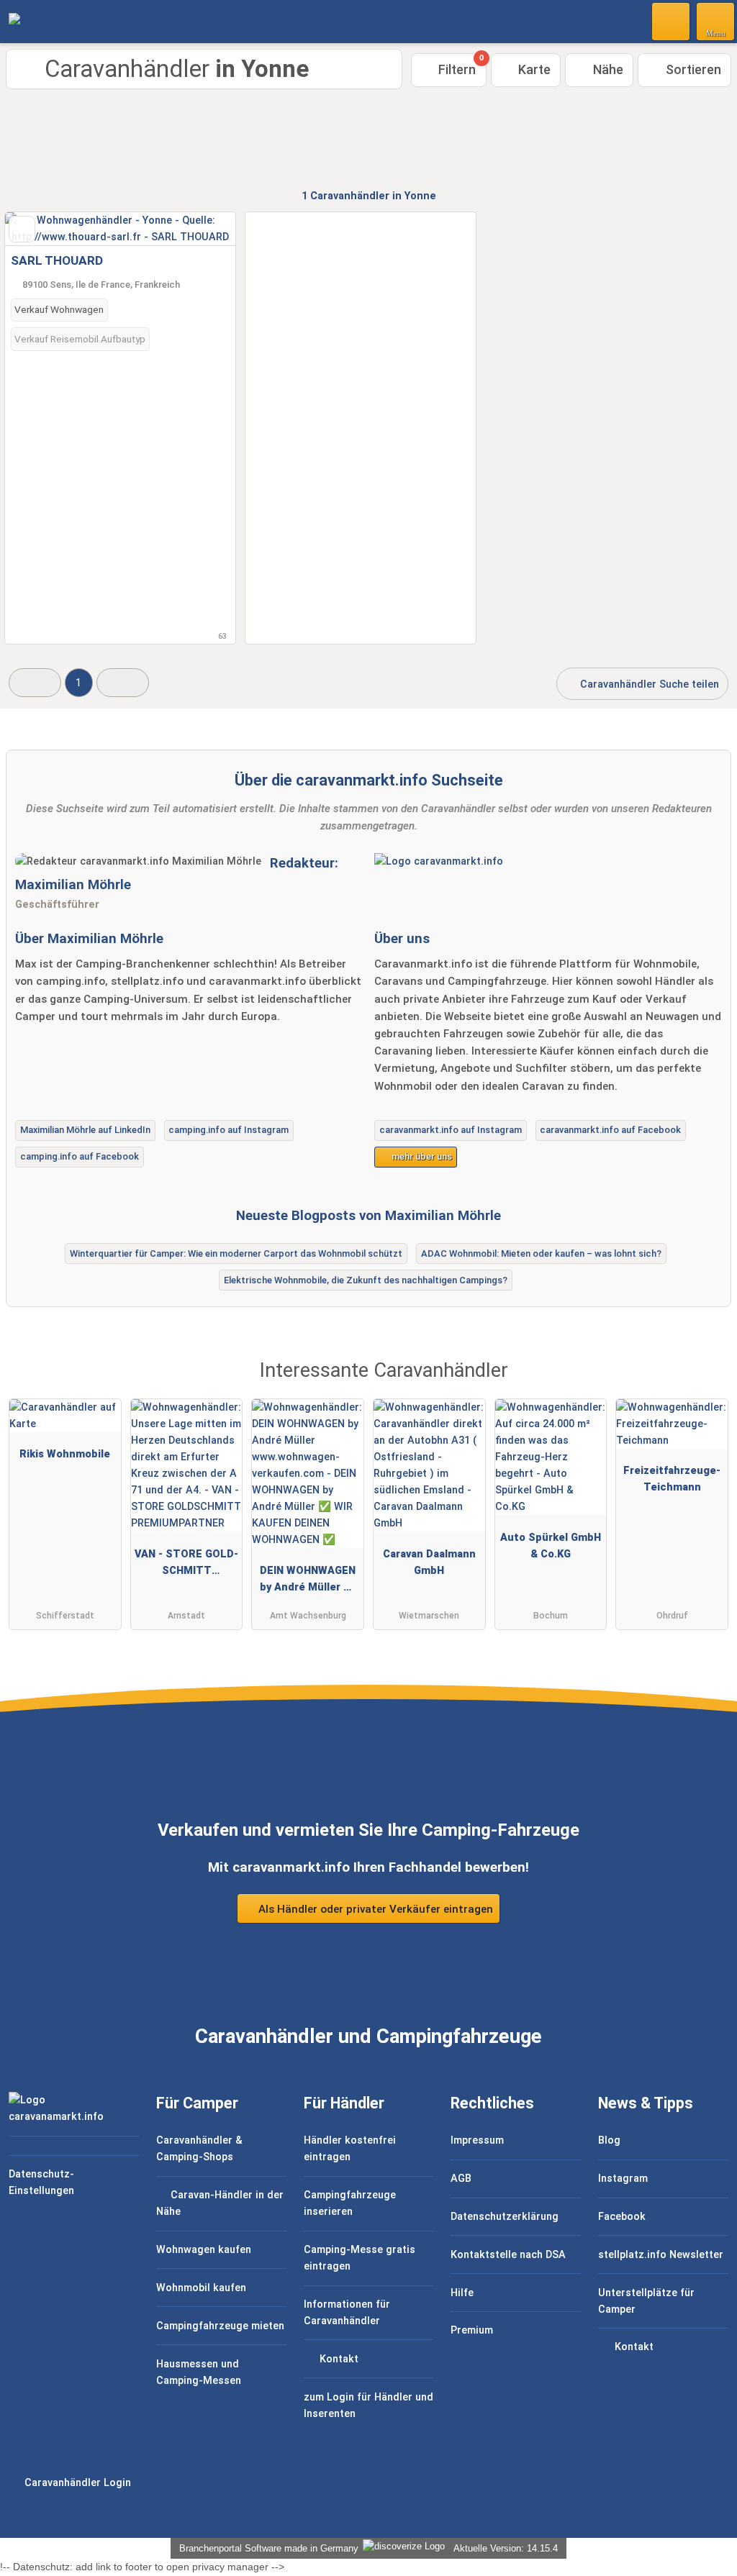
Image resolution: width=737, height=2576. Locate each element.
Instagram (623, 2179)
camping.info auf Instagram (229, 1130)
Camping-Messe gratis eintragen (360, 2258)
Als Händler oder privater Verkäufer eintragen (374, 1909)
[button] (35, 682)
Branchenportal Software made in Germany (266, 2548)
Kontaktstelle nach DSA (508, 2255)
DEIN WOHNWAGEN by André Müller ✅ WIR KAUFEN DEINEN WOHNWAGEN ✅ (308, 1582)
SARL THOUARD (57, 260)
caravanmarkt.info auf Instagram (451, 1130)
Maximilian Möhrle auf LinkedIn (85, 1130)
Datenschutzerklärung (505, 2217)
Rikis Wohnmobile (65, 1454)
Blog (609, 2140)
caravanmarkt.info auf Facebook (610, 1130)
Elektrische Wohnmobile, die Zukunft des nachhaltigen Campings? (366, 1280)
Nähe (607, 69)
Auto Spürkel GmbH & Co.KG (551, 1546)
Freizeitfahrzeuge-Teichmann (672, 1479)
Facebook (622, 2217)
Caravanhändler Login (76, 2483)
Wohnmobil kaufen (201, 2288)
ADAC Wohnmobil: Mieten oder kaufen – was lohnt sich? (541, 1253)
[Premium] (707, 1384)
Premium (472, 2330)
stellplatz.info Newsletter (661, 2255)
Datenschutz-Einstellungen (41, 2183)
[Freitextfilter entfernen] (672, 21)
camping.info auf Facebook (80, 1156)
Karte (533, 69)
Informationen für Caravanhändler (347, 2313)
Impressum (477, 2140)
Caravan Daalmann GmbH (429, 1562)
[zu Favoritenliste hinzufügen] (22, 229)
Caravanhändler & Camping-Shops (199, 2149)
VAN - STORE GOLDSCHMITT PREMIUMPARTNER (186, 1565)
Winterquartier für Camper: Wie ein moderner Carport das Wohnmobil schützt (236, 1253)
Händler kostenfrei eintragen (350, 2149)
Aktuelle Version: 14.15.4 (506, 2548)
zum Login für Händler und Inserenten (368, 2406)
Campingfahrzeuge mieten (220, 2326)
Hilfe (462, 2293)
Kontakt (338, 2359)
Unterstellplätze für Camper (646, 2301)
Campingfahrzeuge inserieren (350, 2203)
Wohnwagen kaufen (204, 2250)
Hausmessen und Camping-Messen (199, 2372)
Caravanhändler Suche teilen (648, 684)
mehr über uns (421, 1156)
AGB (461, 2179)
